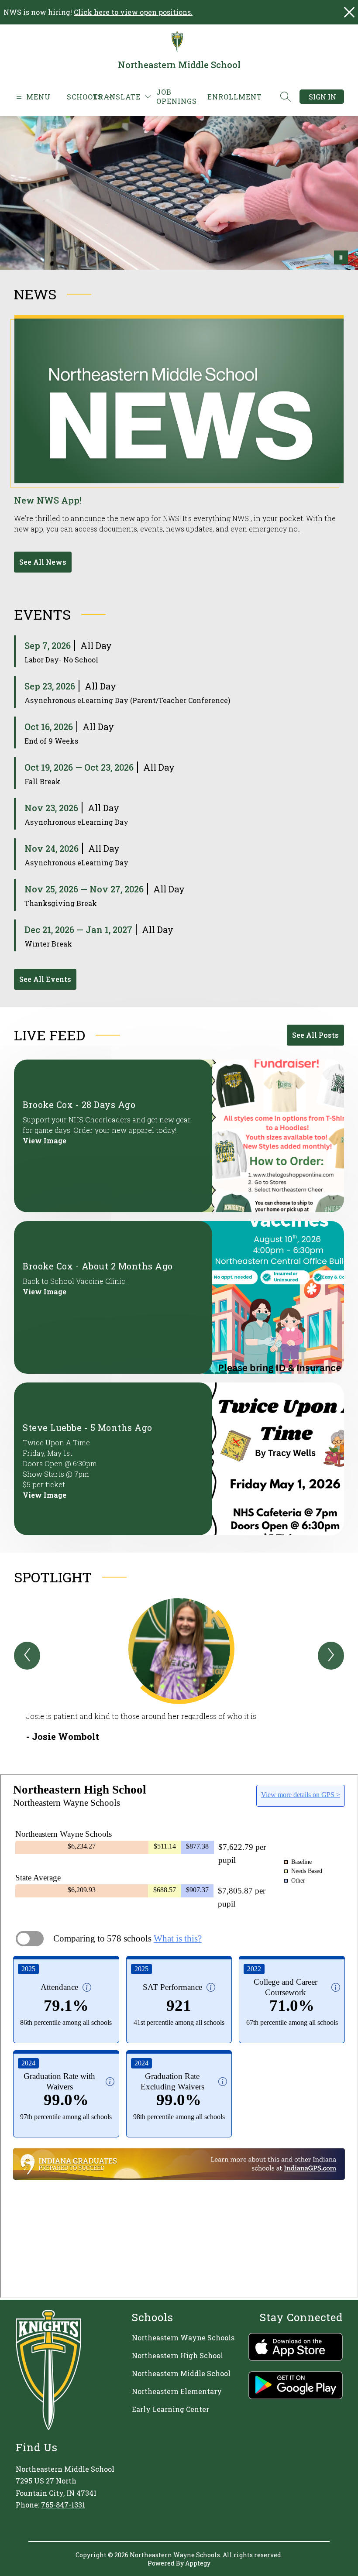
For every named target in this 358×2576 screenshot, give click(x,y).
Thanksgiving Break (61, 903)
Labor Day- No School (61, 660)
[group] (179, 1670)
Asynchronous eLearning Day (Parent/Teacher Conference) (127, 700)
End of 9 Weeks (51, 741)
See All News (43, 562)
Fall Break (42, 781)
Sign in (322, 97)
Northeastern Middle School (181, 2373)
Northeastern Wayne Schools (183, 2338)
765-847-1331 (63, 2505)
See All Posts (315, 1035)
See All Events (45, 979)
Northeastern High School (177, 2355)
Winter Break (48, 944)
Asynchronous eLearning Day (76, 822)
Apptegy (198, 2563)
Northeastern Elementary (177, 2391)
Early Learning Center (170, 2409)
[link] (177, 96)
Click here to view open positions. (133, 12)
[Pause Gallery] (341, 257)
